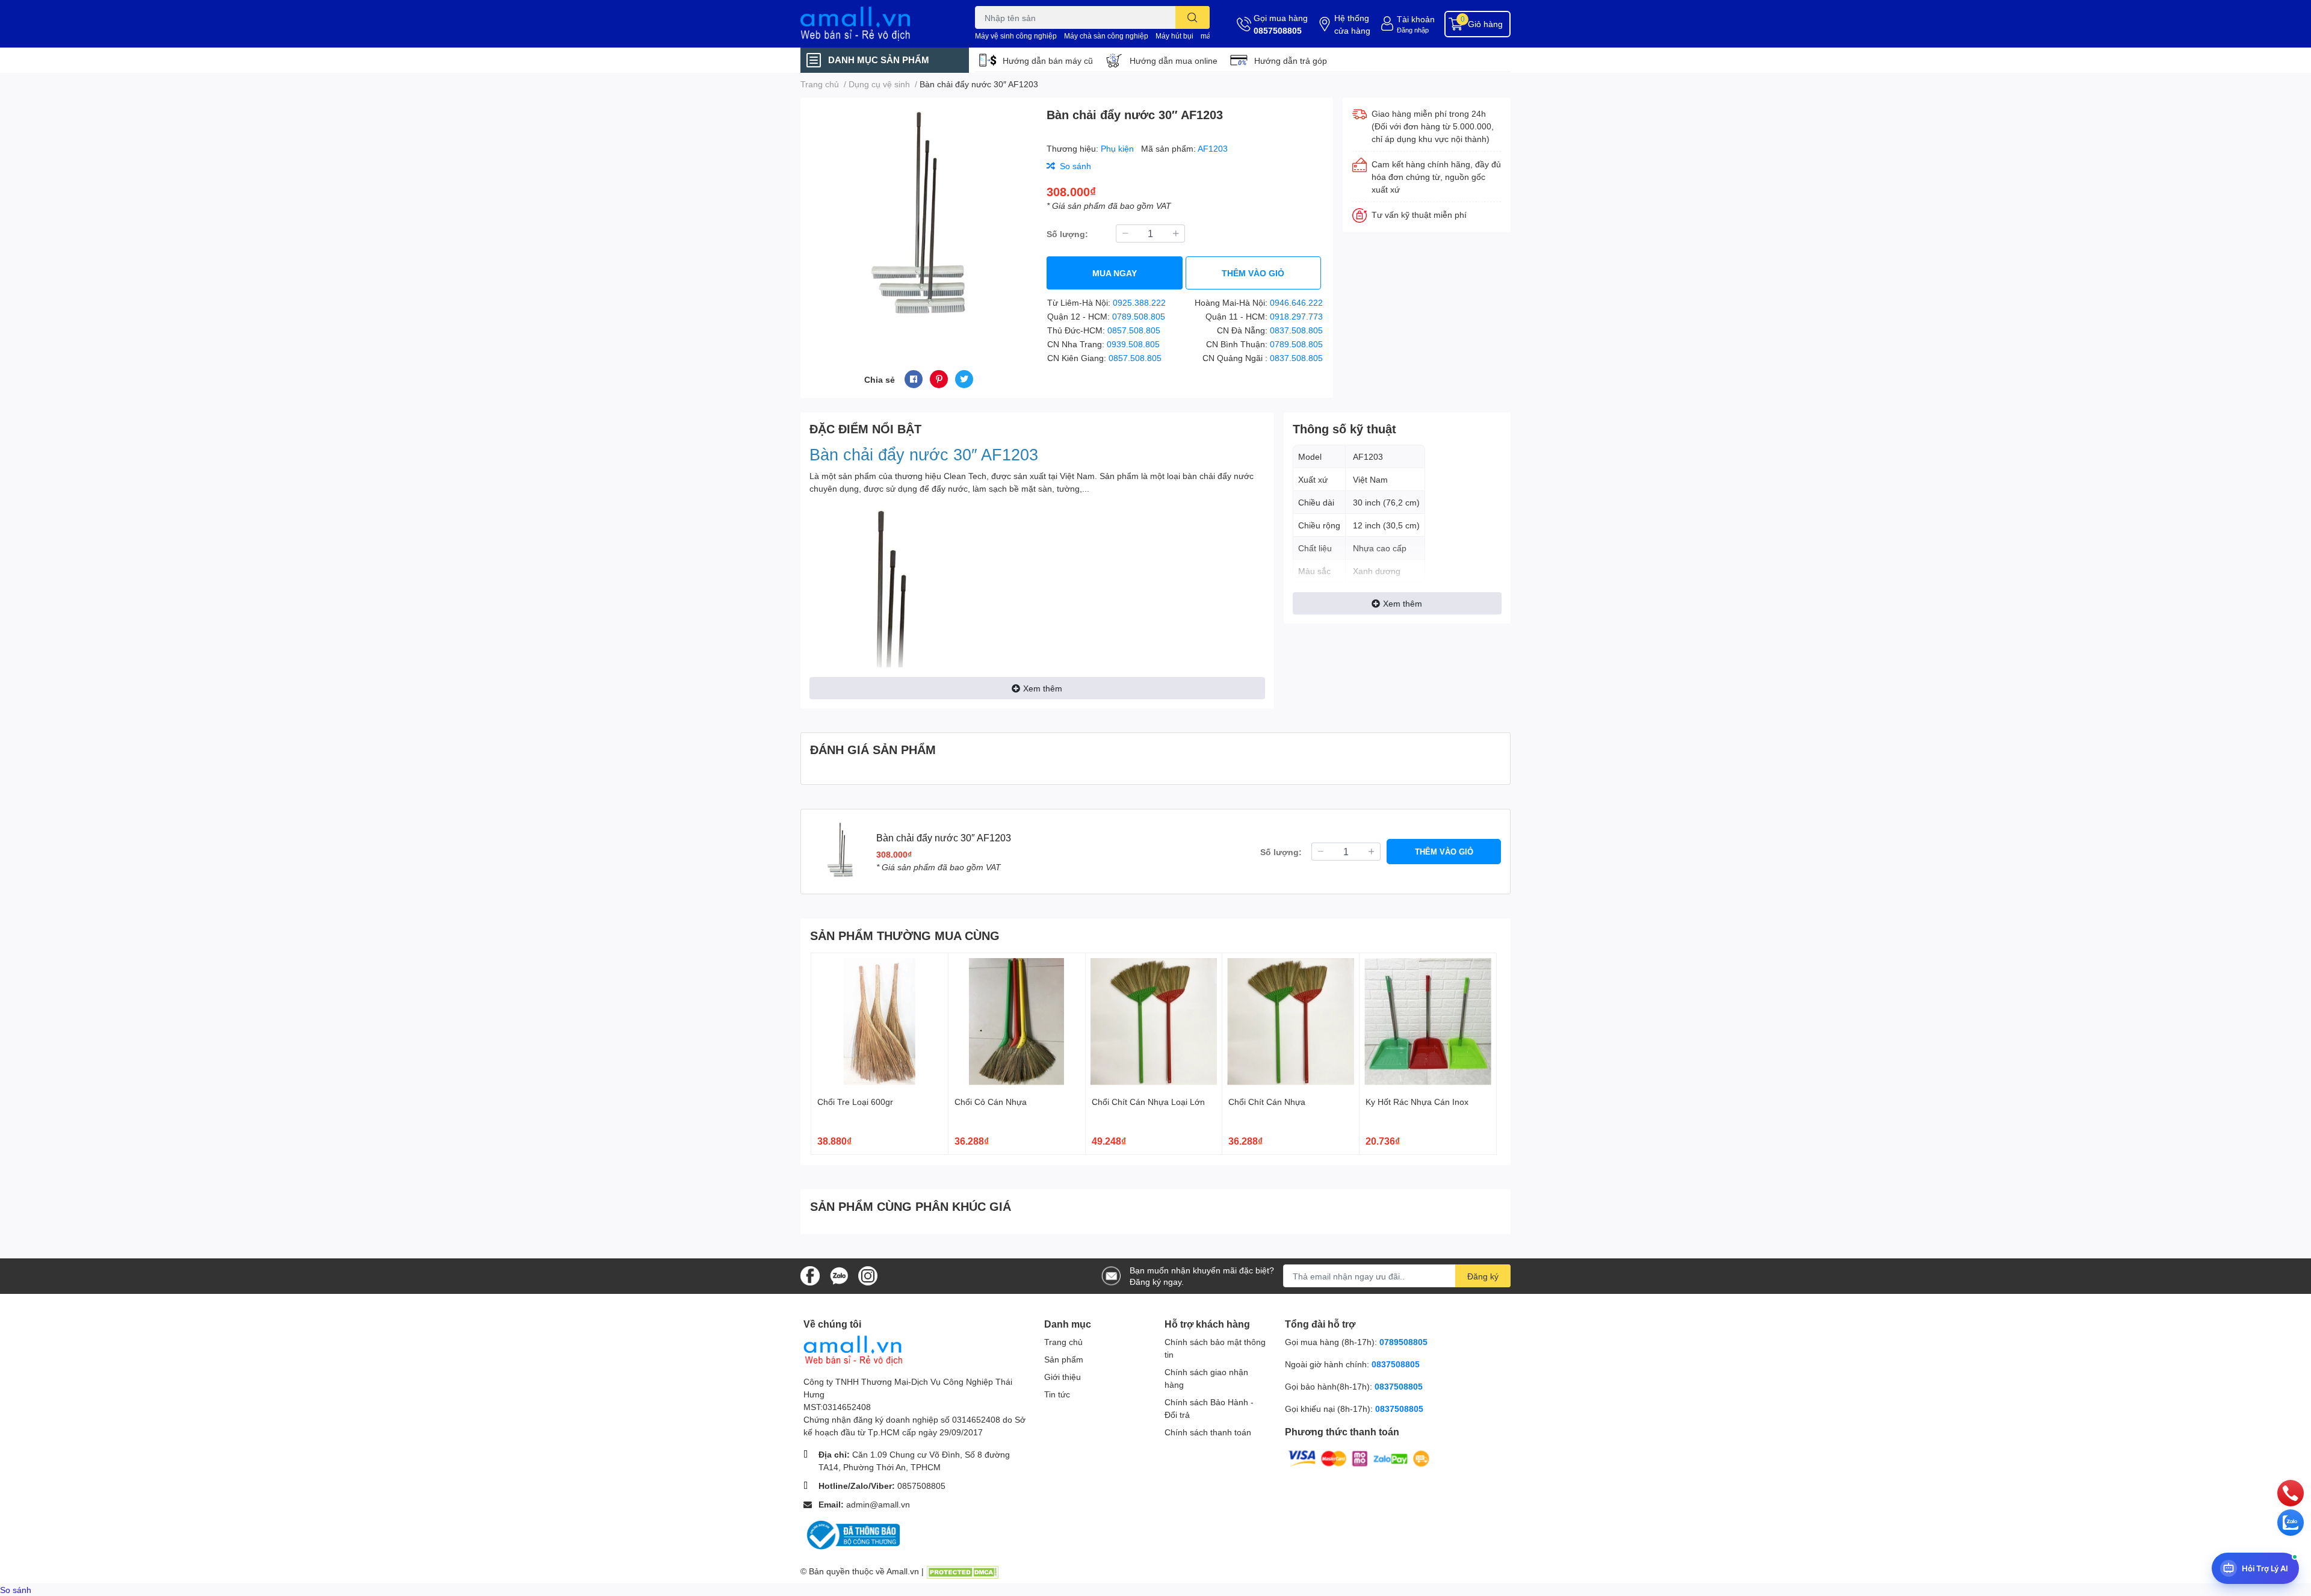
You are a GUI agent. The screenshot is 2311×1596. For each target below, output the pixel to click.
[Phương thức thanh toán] (1359, 1458)
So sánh (16, 1590)
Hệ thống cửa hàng (1352, 24)
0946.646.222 (1296, 302)
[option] (919, 219)
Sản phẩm (1064, 1359)
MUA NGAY (1115, 273)
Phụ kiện (1118, 148)
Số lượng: (1067, 234)
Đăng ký (1483, 1276)
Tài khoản (1416, 19)
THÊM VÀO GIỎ (1253, 273)
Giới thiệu (1063, 1377)
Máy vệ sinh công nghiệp (1016, 36)
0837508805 (1396, 1364)
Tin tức (1057, 1394)
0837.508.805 (1296, 330)
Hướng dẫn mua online (1174, 60)
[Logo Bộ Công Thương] (852, 1534)
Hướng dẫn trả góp (1291, 60)
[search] (1193, 17)
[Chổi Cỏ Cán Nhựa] (1017, 1022)
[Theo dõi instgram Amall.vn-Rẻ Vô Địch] (868, 1275)
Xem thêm (1043, 688)
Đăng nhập (1413, 30)
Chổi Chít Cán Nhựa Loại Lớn (1148, 1102)
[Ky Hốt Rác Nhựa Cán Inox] (1428, 1022)
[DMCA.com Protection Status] (962, 1571)
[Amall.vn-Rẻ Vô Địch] (875, 24)
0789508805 (1403, 1342)
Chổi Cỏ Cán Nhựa (991, 1102)
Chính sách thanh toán (1208, 1432)
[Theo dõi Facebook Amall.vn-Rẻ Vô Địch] (810, 1275)
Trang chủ (1063, 1342)
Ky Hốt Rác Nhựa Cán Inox (1417, 1102)
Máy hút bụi (1174, 36)
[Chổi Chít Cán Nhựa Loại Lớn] (1154, 1022)
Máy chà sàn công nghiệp (1106, 36)
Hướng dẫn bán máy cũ (1048, 60)
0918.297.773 (1296, 316)
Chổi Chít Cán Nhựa (1267, 1102)
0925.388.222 (1139, 302)
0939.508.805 (1133, 344)
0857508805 (1278, 30)
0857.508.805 (1134, 330)
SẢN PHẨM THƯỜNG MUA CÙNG (905, 935)
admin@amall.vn (878, 1504)
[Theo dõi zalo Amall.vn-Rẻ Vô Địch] (839, 1275)
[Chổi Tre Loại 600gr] (880, 1022)
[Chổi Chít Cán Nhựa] (1291, 1022)
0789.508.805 (1139, 316)
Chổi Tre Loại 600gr (855, 1102)
